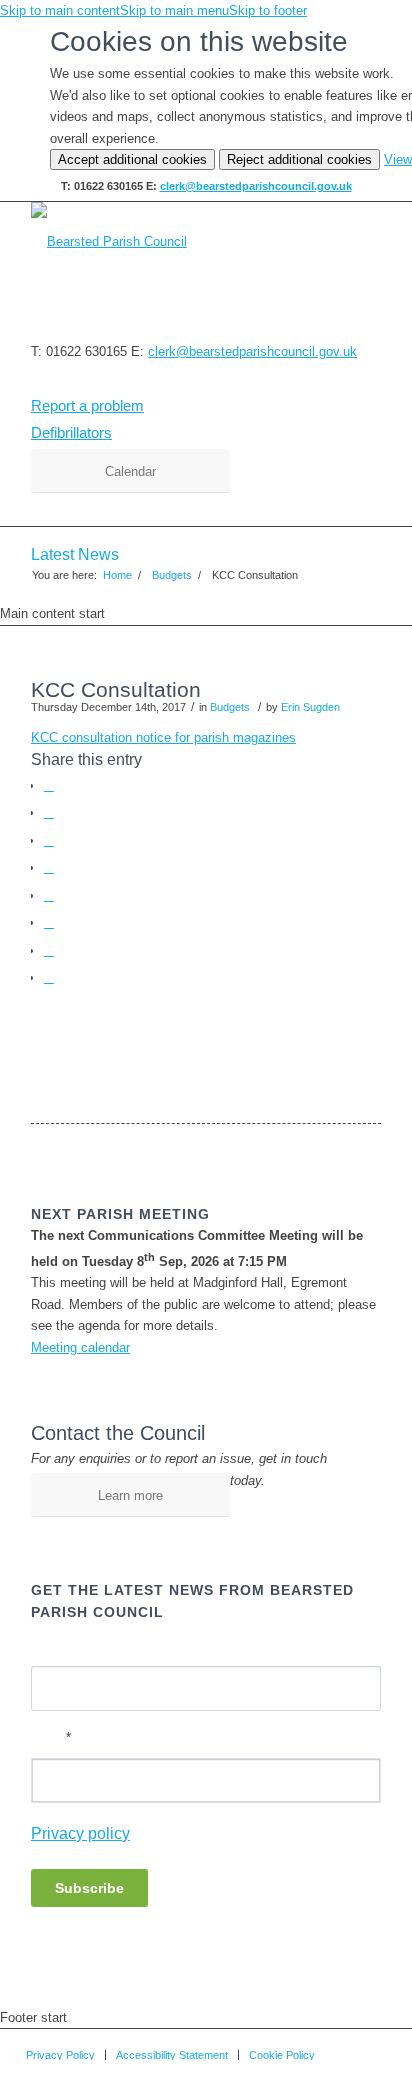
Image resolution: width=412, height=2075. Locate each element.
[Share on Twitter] (49, 812)
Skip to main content (60, 10)
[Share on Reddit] (49, 950)
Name (48, 1647)
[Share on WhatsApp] (49, 840)
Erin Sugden (310, 707)
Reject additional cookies (299, 159)
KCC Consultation (116, 689)
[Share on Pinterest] (49, 867)
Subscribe (89, 1888)
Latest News (75, 554)
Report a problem (87, 405)
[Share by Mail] (49, 977)
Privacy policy (80, 1833)
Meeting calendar (80, 1347)
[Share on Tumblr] (49, 922)
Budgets (230, 707)
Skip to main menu (174, 10)
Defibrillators (71, 432)
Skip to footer (268, 10)
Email (51, 1737)
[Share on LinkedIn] (49, 895)
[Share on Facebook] (49, 785)
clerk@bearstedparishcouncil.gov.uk (256, 186)
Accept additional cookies (132, 159)
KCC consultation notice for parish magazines (163, 737)
